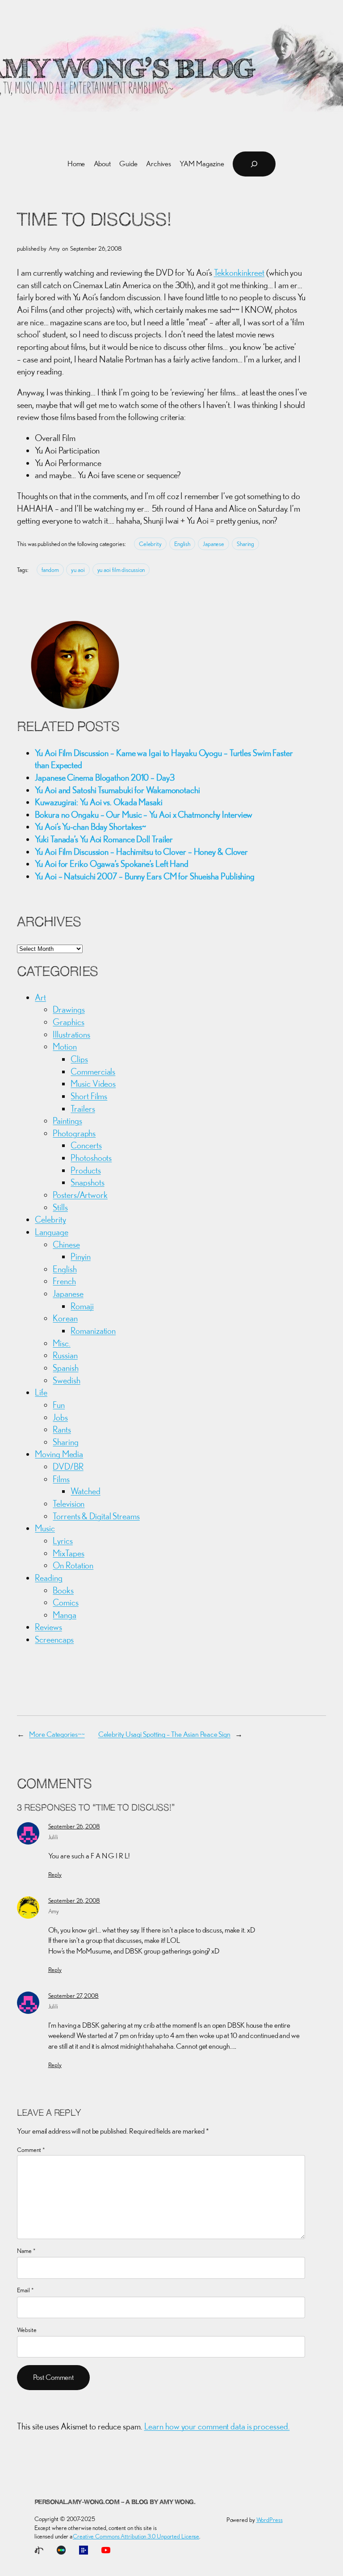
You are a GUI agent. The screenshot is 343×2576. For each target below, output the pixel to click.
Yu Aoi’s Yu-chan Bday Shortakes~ (90, 826)
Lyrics (63, 1540)
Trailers (83, 1108)
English (182, 544)
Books (63, 1590)
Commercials (93, 1071)
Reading (48, 1578)
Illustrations (71, 1034)
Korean (65, 1318)
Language (51, 1232)
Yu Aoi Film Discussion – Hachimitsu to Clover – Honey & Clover (141, 851)
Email (25, 2290)
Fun (59, 1405)
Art (40, 997)
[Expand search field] (254, 164)
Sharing (245, 544)
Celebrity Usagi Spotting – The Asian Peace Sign (164, 1734)
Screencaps (54, 1639)
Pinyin (80, 1256)
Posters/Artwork (80, 1195)
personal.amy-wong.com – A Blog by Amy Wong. (115, 2502)
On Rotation (73, 1565)
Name (26, 2251)
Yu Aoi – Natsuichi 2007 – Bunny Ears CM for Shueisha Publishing (145, 876)
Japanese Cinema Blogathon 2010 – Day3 (105, 777)
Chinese (66, 1244)
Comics (65, 1602)
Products (86, 1170)
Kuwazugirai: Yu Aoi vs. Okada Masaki (98, 802)
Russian (65, 1355)
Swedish (66, 1380)
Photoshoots (91, 1158)
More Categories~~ (57, 1734)
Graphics (68, 1022)
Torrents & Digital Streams (96, 1516)
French (64, 1281)
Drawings (69, 1009)
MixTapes (68, 1553)
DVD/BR (68, 1466)
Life (41, 1392)
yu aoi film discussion (121, 570)
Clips (79, 1059)
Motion (65, 1046)
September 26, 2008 (74, 1826)
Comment (31, 2150)
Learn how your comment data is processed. (217, 2426)
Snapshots (87, 1182)
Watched (85, 1491)
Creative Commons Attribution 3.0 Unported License (136, 2536)
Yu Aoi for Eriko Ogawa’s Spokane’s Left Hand (112, 864)
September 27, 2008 (73, 1996)
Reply (55, 1874)
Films (61, 1479)
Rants (62, 1429)
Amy (54, 1911)
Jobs (60, 1417)
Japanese (213, 544)
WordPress (270, 2520)
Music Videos (93, 1083)
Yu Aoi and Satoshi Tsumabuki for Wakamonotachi (117, 790)
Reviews (48, 1627)
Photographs (74, 1133)
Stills (60, 1207)
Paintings (67, 1120)
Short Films (89, 1096)
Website (27, 2330)
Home (76, 164)
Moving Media (59, 1454)
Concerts (86, 1145)
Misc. (62, 1343)
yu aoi (78, 570)
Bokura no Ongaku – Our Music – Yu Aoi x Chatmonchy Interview (144, 814)
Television (69, 1503)
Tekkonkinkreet (239, 272)
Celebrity (150, 544)
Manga (65, 1615)
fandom (50, 570)
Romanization (93, 1330)
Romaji (82, 1306)
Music (45, 1528)
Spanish (65, 1368)
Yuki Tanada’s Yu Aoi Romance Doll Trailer (104, 839)
